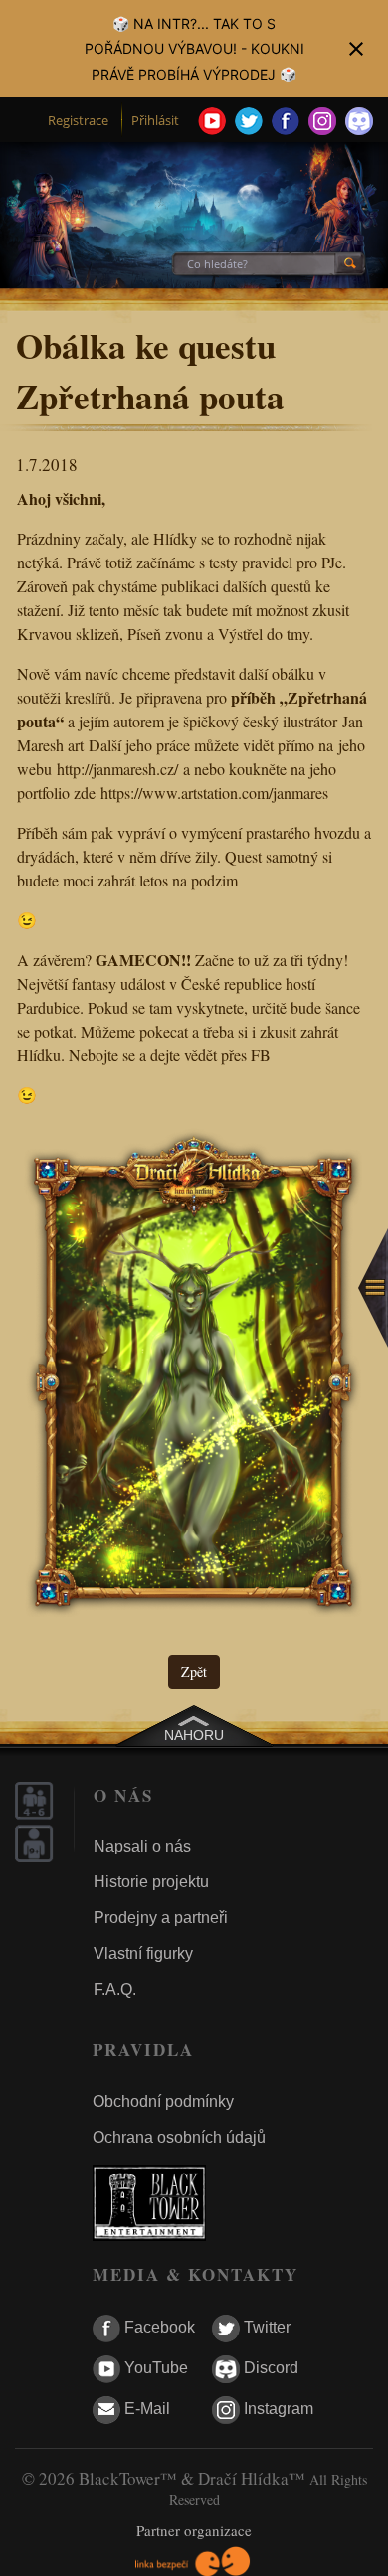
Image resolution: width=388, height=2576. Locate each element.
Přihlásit (155, 120)
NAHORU (194, 1735)
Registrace (78, 120)
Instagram (277, 2409)
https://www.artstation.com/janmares (214, 793)
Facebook (158, 2327)
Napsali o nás (142, 1846)
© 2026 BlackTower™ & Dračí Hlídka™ (164, 2478)
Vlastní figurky (143, 1953)
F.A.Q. (115, 1989)
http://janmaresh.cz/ (117, 769)
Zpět (194, 1671)
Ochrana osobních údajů (179, 2137)
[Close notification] (356, 49)
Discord (269, 2368)
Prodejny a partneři (161, 1918)
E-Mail (145, 2409)
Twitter (265, 2327)
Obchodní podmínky (163, 2101)
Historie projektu (151, 1882)
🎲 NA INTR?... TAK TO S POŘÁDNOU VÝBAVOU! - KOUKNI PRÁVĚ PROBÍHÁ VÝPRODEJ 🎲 (194, 48)
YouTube (154, 2368)
